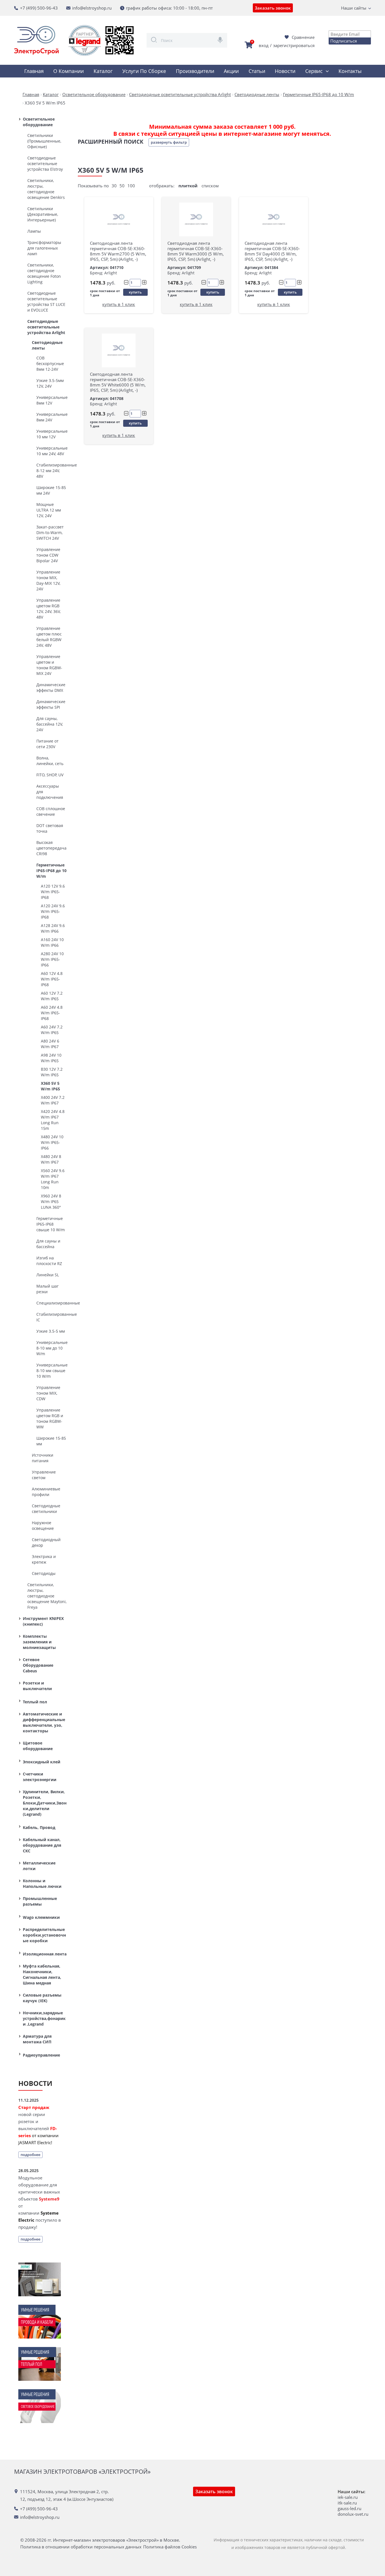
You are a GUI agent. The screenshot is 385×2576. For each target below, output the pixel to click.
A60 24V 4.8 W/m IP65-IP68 (52, 1013)
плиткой (188, 186)
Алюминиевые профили (46, 1492)
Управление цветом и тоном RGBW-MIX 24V (49, 665)
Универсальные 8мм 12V (51, 400)
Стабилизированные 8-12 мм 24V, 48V (51, 471)
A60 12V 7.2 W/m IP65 (52, 996)
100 (131, 186)
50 (122, 186)
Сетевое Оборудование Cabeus (38, 1665)
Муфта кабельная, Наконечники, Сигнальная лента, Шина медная (42, 1974)
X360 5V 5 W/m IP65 (50, 1086)
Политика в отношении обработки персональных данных (81, 2547)
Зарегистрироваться (294, 45)
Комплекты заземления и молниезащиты (39, 1642)
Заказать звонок (273, 8)
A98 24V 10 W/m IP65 (51, 1058)
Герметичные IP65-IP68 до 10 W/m (51, 871)
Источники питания (43, 1458)
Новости (285, 71)
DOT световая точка (50, 828)
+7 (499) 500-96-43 (39, 8)
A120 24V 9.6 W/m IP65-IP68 (53, 911)
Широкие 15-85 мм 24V (51, 490)
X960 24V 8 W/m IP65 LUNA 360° (51, 1202)
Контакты (350, 71)
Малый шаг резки (47, 1289)
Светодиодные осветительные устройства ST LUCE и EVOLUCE (46, 302)
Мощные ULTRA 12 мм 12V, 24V (49, 510)
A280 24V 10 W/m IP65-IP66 (52, 959)
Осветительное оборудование (39, 122)
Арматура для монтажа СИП (37, 2039)
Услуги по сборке (144, 71)
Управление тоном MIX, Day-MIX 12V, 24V (48, 580)
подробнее (30, 2155)
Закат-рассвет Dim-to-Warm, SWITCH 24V (50, 533)
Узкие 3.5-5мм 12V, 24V (50, 383)
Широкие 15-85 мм (51, 1441)
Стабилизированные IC (51, 1317)
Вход (264, 45)
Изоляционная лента (45, 1954)
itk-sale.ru (347, 2503)
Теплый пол (35, 1702)
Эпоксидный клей (42, 1762)
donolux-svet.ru (353, 2514)
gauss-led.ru (349, 2508)
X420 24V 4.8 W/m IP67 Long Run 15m (53, 1120)
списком (210, 186)
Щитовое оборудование (38, 1746)
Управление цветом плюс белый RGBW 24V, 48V (49, 637)
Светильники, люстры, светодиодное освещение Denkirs (46, 189)
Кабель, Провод (39, 1827)
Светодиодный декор (46, 1542)
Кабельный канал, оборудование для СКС (42, 1845)
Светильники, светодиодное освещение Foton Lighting (44, 273)
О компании (68, 71)
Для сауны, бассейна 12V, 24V (50, 724)
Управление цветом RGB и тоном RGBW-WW (50, 1418)
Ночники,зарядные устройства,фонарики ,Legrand (44, 2018)
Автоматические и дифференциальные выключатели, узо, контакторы (44, 1722)
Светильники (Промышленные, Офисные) (44, 141)
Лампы (34, 231)
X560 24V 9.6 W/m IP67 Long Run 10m (53, 1179)
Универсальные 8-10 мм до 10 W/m (51, 1348)
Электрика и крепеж (44, 1559)
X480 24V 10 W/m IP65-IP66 (52, 1142)
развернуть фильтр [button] (169, 142)
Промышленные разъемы (40, 1901)
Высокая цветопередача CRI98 (51, 848)
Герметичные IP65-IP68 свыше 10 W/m (51, 1224)
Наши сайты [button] (354, 8)
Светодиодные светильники (46, 1509)
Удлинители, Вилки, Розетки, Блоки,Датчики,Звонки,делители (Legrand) (45, 1803)
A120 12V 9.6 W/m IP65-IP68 (53, 892)
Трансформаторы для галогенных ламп (44, 248)
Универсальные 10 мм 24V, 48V (51, 451)
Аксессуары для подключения (50, 792)
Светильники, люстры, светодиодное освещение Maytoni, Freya (47, 1596)
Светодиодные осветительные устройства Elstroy (45, 164)
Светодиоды (44, 1573)
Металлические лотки (39, 1866)
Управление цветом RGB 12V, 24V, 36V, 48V (48, 609)
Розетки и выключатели (37, 1686)
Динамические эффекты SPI (51, 704)
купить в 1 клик (119, 304)
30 (114, 186)
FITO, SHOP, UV (50, 775)
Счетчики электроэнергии (40, 1777)
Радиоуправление (41, 2055)
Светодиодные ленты (47, 345)
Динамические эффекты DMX (51, 687)
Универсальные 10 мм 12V (51, 434)
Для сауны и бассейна (48, 1244)
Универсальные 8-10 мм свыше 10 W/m (51, 1371)
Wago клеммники (41, 1917)
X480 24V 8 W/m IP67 (51, 1159)
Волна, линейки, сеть (50, 761)
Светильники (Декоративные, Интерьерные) (43, 214)
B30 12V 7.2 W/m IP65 (52, 1072)
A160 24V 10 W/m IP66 (52, 942)
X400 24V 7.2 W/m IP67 (53, 1100)
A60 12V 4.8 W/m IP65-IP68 (52, 979)
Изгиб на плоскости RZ (49, 1261)
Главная (34, 71)
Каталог (103, 71)
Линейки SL (48, 1275)
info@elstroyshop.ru (92, 8)
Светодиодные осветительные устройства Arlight (46, 327)
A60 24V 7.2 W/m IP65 (52, 1030)
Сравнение (303, 37)
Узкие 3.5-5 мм (51, 1331)
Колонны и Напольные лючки (42, 1883)
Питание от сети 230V (47, 744)
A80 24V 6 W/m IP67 (50, 1044)
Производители (195, 71)
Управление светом (44, 1475)
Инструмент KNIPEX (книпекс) (43, 1621)
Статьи (257, 71)
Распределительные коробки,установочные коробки (44, 1935)
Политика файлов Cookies (170, 2547)
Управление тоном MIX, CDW (48, 1393)
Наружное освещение (43, 1525)
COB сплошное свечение (51, 811)
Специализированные (51, 1303)
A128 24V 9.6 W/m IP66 (53, 928)
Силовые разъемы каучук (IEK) (42, 1998)
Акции (231, 71)
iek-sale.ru (348, 2497)
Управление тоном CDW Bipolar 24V (48, 555)
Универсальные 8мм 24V (51, 417)
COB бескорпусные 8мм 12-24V (50, 364)
